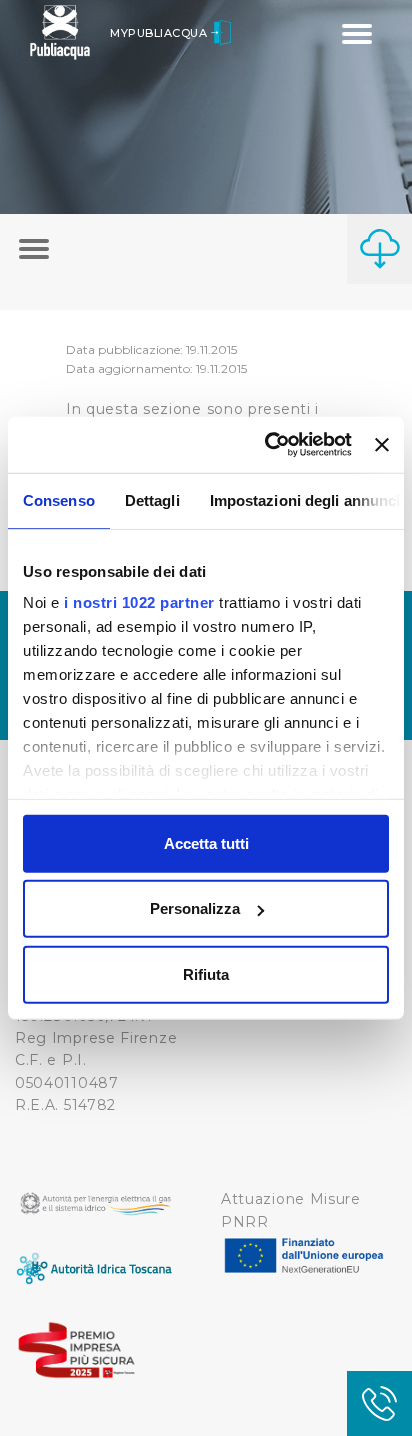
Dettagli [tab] (152, 499)
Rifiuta (206, 973)
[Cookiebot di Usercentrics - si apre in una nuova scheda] (267, 445)
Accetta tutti (206, 842)
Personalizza (195, 908)
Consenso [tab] (59, 499)
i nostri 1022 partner (139, 602)
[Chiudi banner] (382, 445)
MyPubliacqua (160, 33)
